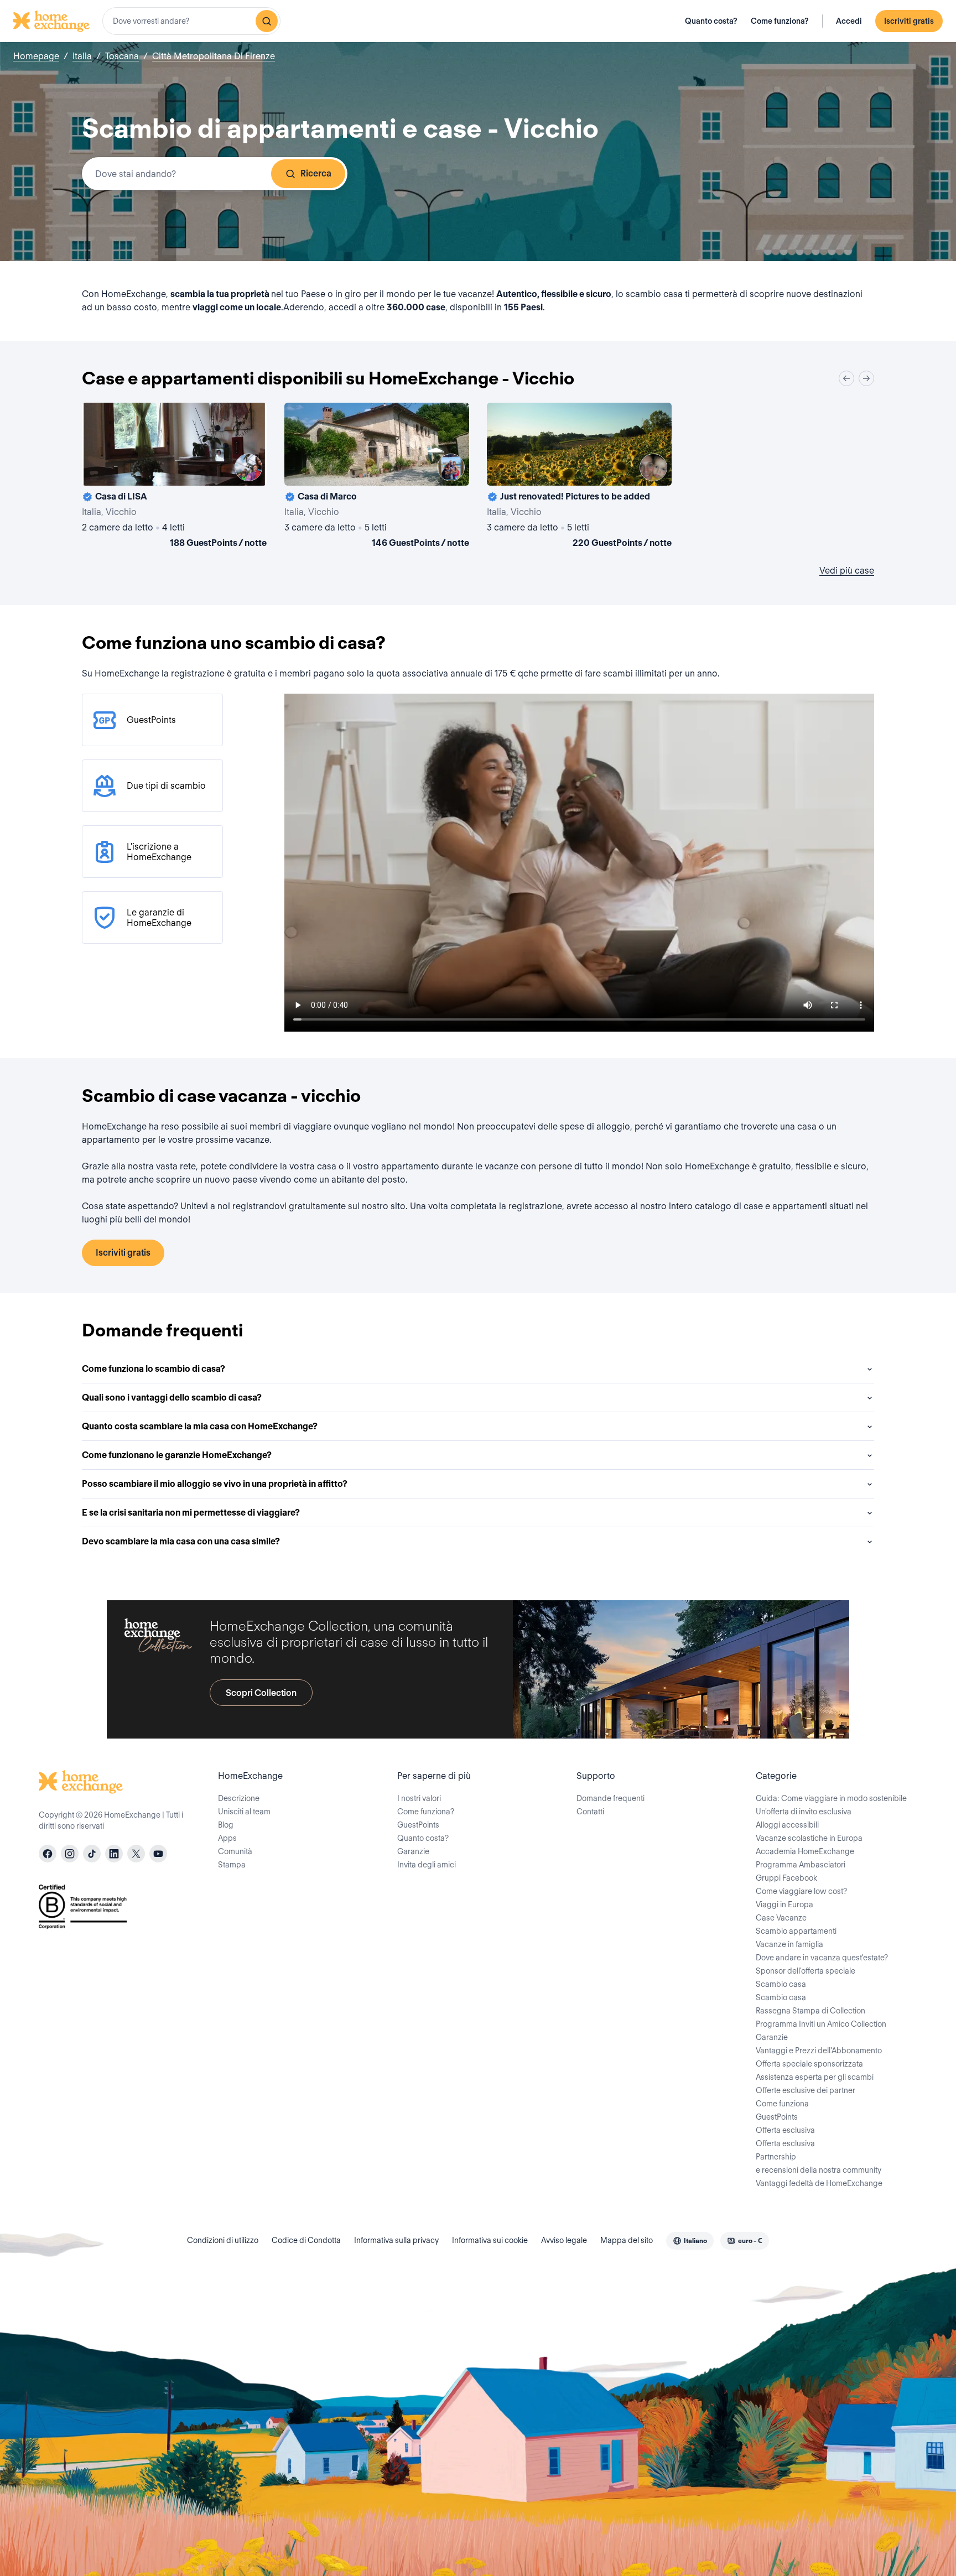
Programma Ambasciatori (801, 1865)
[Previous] (846, 378)
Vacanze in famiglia (789, 1944)
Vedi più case (847, 571)
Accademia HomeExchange (805, 1851)
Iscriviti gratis (909, 21)
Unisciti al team (244, 1812)
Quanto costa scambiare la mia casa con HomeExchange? (200, 1426)
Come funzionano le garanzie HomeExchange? (177, 1455)
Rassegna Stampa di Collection (810, 2011)
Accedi (849, 21)
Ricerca (316, 173)
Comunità (235, 1851)
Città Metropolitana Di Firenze (214, 56)
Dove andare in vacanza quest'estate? (822, 1958)
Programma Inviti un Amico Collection (821, 2024)
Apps (227, 1838)
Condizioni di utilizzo (223, 2240)
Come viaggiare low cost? (801, 1891)
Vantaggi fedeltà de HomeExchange (819, 2183)
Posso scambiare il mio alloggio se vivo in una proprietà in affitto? (215, 1484)
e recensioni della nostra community (819, 2170)
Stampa (232, 1865)
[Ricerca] (267, 21)
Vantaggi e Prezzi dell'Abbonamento (819, 2051)
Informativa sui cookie (490, 2240)
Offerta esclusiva (785, 2130)
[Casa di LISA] (174, 477)
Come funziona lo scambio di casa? (154, 1369)
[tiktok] (92, 1854)
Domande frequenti (611, 1798)
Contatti (590, 1812)
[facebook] (48, 1854)
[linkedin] (114, 1854)
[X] (136, 1854)
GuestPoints (418, 1825)
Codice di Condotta (306, 2240)
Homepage (36, 56)
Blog (226, 1825)
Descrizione (239, 1798)
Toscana (122, 56)
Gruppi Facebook (786, 1878)
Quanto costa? (711, 21)
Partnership (776, 2157)
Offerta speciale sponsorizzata (809, 2064)
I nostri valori (419, 1798)
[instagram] (70, 1854)
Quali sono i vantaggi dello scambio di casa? (172, 1398)
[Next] (866, 378)
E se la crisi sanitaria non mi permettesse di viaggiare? (191, 1513)
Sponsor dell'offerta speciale (806, 1971)
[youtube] (158, 1854)
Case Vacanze (781, 1918)
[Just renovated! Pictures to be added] (579, 477)
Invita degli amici (427, 1865)
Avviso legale (564, 2240)
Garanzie (413, 1851)
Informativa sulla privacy (396, 2240)
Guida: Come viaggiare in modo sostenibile (831, 1798)
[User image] (248, 467)
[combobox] (191, 21)
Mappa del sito (627, 2240)
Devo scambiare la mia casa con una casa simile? (181, 1541)
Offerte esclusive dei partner (806, 2090)
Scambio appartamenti (796, 1931)
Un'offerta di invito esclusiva (804, 1812)
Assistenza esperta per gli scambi (815, 2077)
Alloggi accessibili (787, 1825)
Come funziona (782, 2104)
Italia (82, 56)
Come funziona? (780, 21)
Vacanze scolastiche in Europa (809, 1838)
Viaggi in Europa (784, 1904)
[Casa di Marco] (377, 477)
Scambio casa (781, 1984)
